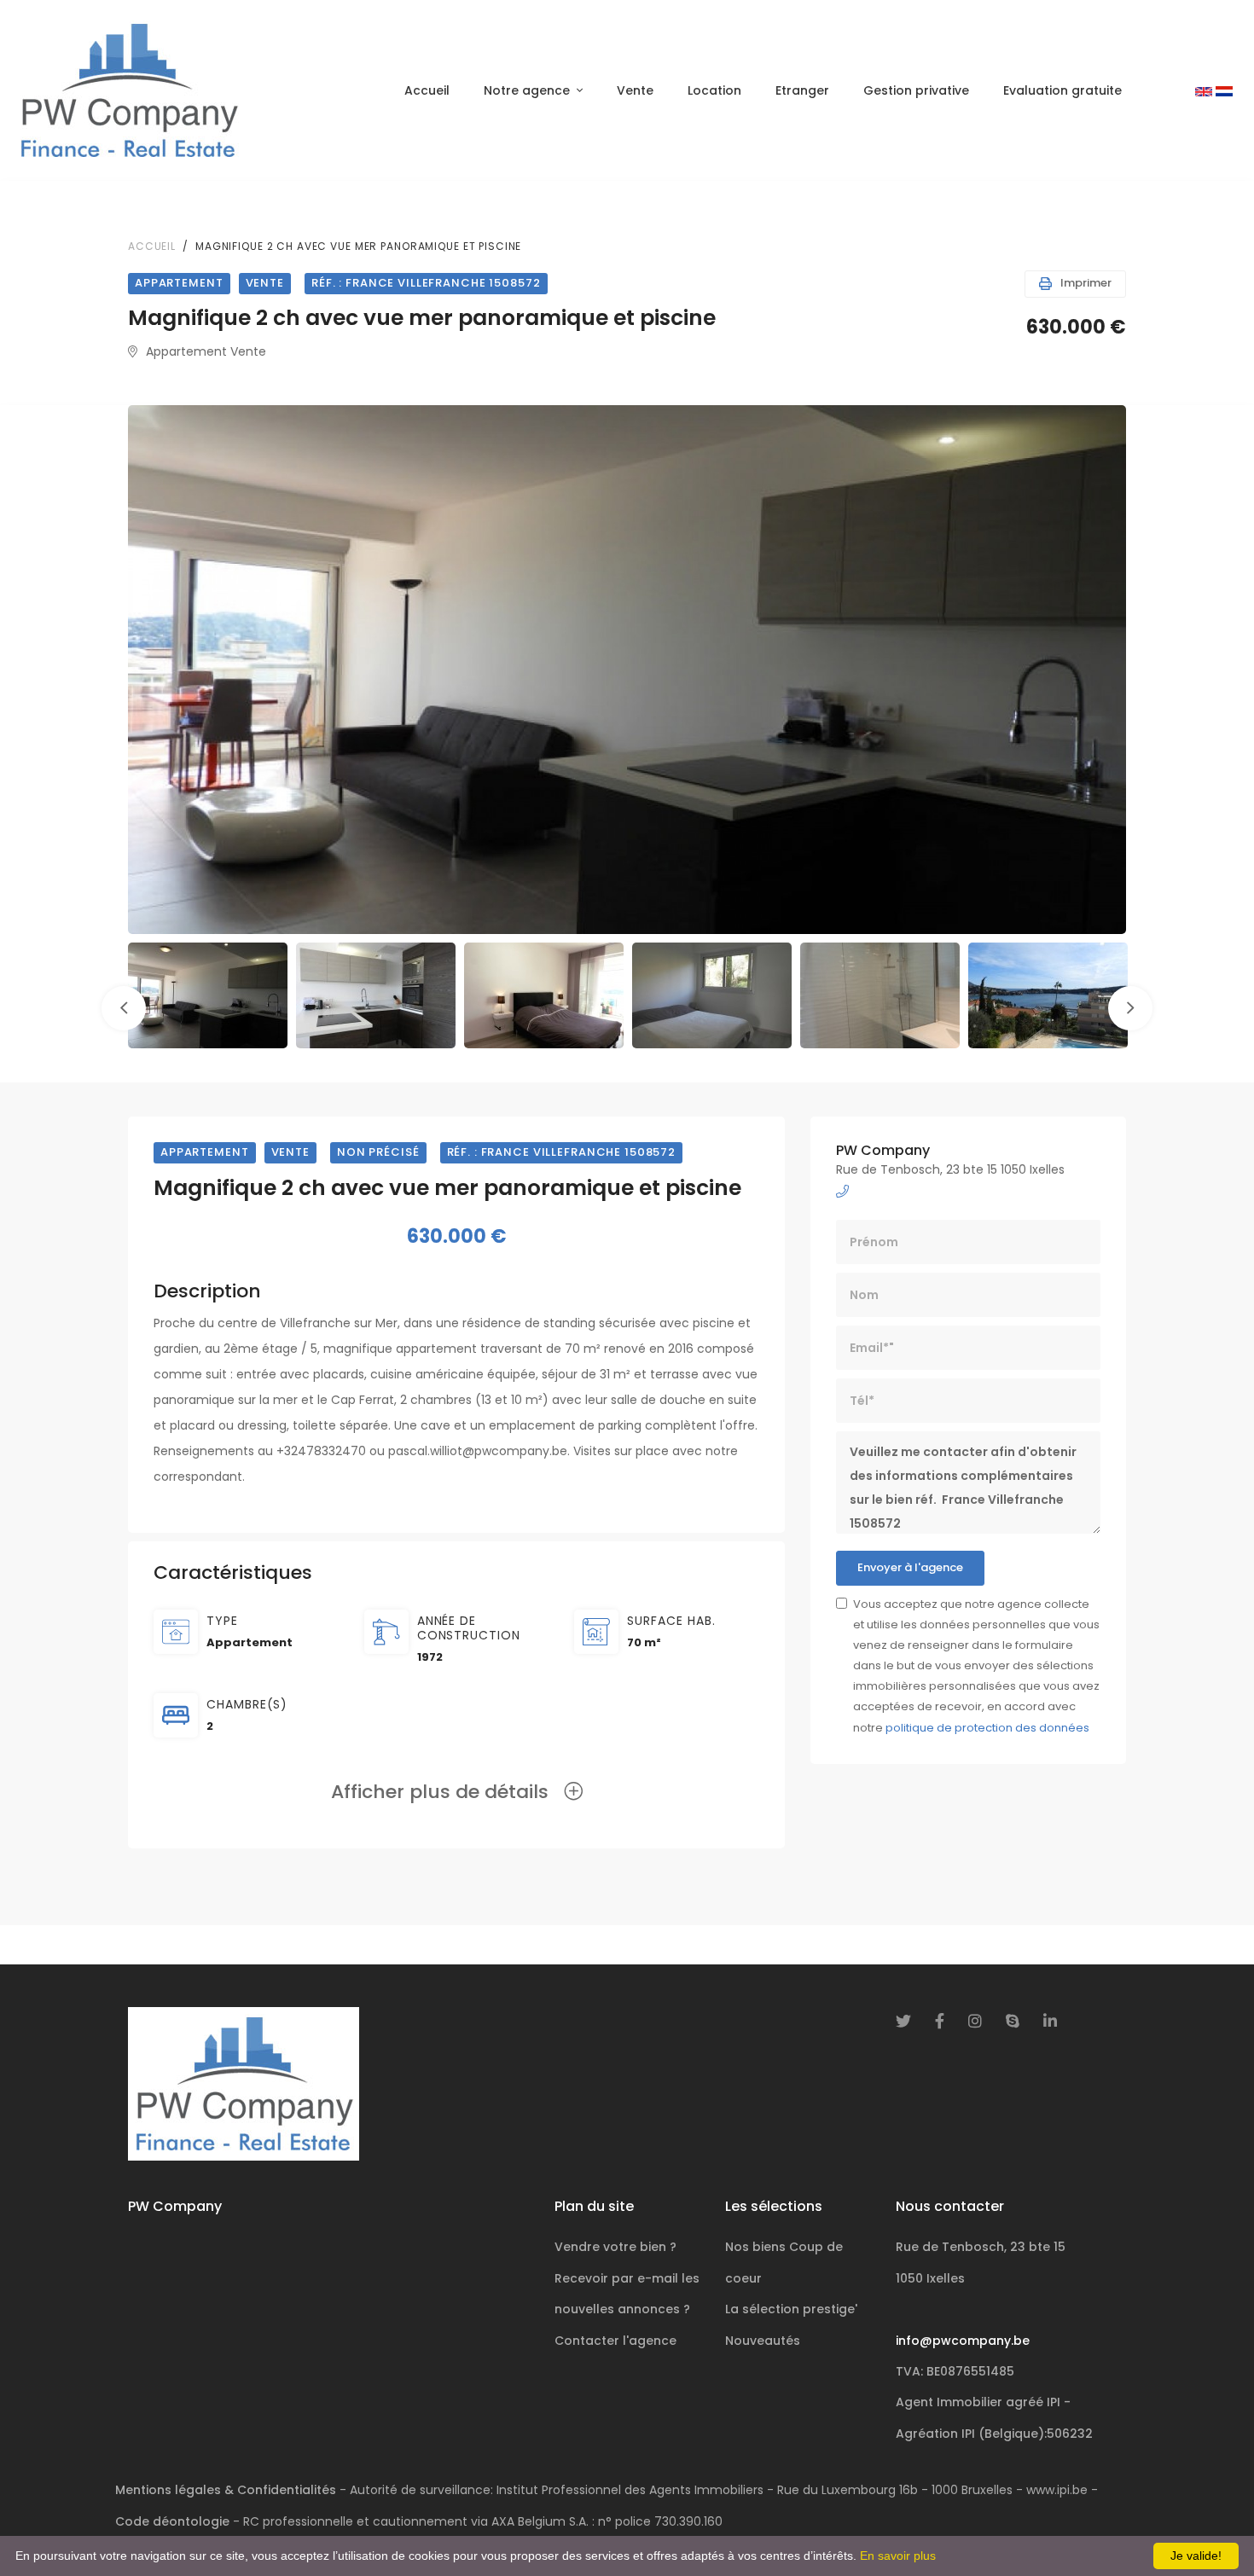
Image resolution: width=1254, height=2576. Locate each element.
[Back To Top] (1206, 2528)
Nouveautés (763, 2341)
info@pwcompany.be (963, 2341)
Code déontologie (172, 2521)
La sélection (791, 2309)
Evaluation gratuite (1062, 90)
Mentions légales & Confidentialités (226, 2490)
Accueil (427, 90)
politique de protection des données (987, 1728)
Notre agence (527, 90)
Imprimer (1086, 283)
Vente (635, 90)
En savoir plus (898, 2556)
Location (714, 90)
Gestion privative (916, 90)
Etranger (802, 90)
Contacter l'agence (615, 2341)
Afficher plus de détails (447, 1792)
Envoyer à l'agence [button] (910, 1567)
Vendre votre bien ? (615, 2247)
